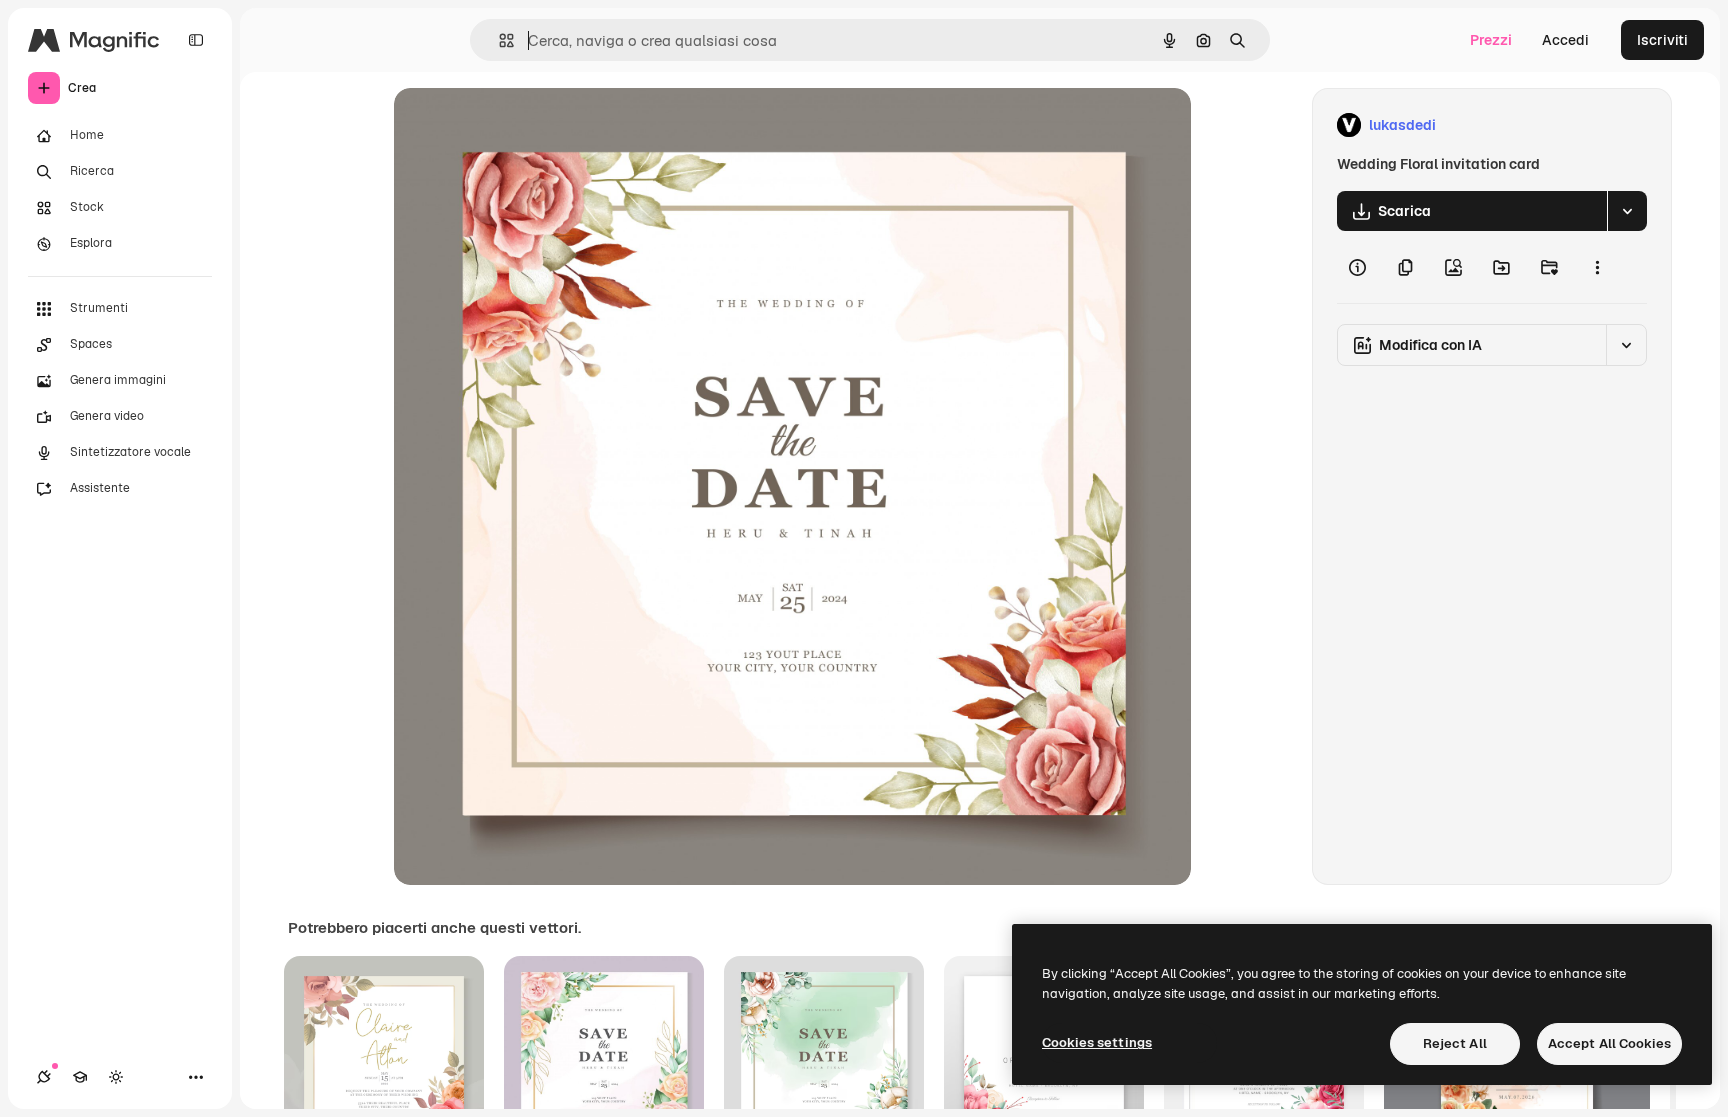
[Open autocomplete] (498, 40)
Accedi (1565, 40)
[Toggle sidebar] (196, 40)
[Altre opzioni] (1597, 267)
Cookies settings (1097, 1042)
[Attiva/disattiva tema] (116, 1077)
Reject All (1455, 1043)
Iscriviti (1662, 40)
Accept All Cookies (1609, 1043)
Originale (526, 125)
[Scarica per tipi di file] (1627, 211)
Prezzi (1491, 40)
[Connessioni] (44, 1077)
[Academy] (80, 1077)
